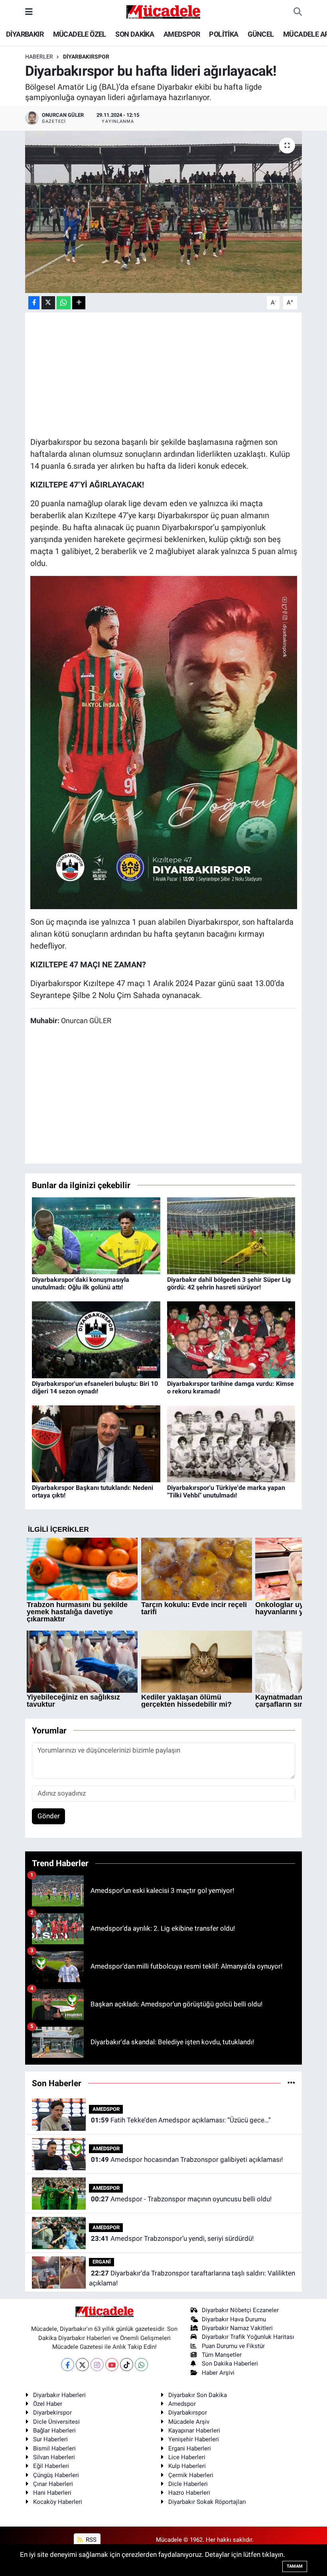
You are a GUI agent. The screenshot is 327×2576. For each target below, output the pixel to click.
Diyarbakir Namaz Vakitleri (237, 2328)
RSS (90, 2540)
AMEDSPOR (182, 34)
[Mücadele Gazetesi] (163, 11)
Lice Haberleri (187, 2457)
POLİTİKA (224, 34)
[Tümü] (291, 2083)
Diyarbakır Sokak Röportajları (207, 2502)
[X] (82, 2365)
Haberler (39, 57)
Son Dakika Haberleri (230, 2364)
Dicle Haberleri (188, 2484)
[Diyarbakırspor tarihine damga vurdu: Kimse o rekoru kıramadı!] (231, 1339)
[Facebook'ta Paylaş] (34, 303)
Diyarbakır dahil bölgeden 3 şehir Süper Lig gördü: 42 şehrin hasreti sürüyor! (229, 1283)
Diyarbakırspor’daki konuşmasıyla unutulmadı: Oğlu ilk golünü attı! (81, 1283)
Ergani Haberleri (190, 2448)
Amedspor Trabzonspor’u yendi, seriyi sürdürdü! (172, 2238)
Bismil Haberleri (54, 2448)
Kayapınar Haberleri (194, 2431)
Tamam (295, 2566)
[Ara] (298, 12)
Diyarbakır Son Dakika (198, 2395)
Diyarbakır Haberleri (59, 2395)
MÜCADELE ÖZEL (80, 34)
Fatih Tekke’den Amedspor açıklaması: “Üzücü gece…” (181, 2120)
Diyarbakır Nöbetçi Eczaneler (240, 2310)
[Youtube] (112, 2365)
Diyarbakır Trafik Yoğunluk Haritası (248, 2337)
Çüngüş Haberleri (56, 2475)
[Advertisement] (175, 373)
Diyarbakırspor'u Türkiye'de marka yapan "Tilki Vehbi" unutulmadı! (226, 1491)
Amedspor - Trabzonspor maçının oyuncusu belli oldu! (181, 2199)
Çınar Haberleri (53, 2484)
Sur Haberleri (50, 2439)
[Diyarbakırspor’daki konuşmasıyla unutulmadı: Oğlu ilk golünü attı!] (96, 1235)
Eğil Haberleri (51, 2466)
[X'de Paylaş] (48, 303)
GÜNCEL (261, 34)
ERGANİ (102, 2262)
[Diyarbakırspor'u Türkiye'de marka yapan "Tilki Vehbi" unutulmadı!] (231, 1443)
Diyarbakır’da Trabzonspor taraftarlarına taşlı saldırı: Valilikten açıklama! (192, 2278)
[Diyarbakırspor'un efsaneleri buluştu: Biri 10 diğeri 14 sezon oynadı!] (96, 1339)
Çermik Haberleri (191, 2475)
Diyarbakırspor (188, 2413)
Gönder (49, 1816)
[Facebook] (68, 2365)
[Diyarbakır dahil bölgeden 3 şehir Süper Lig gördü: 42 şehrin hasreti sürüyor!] (231, 1235)
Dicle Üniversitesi (56, 2422)
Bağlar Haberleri (54, 2431)
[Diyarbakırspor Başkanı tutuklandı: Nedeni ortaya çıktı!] (96, 1443)
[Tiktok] (127, 2365)
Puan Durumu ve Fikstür (233, 2346)
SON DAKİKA (135, 34)
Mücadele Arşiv (189, 2422)
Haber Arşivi (218, 2373)
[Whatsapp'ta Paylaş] (64, 303)
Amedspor (182, 2404)
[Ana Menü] (29, 12)
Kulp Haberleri (187, 2466)
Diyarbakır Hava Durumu (234, 2319)
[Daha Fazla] (79, 303)
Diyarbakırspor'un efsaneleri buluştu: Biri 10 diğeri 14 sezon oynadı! (95, 1387)
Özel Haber (48, 2404)
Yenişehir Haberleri (194, 2439)
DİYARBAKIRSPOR (86, 57)
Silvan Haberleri (54, 2457)
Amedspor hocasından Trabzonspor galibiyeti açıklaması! (187, 2159)
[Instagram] (97, 2365)
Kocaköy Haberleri (58, 2502)
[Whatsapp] (141, 2365)
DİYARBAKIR (25, 34)
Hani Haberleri (52, 2493)
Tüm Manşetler (222, 2355)
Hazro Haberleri (189, 2493)
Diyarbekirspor (52, 2413)
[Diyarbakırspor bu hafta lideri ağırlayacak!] (164, 212)
